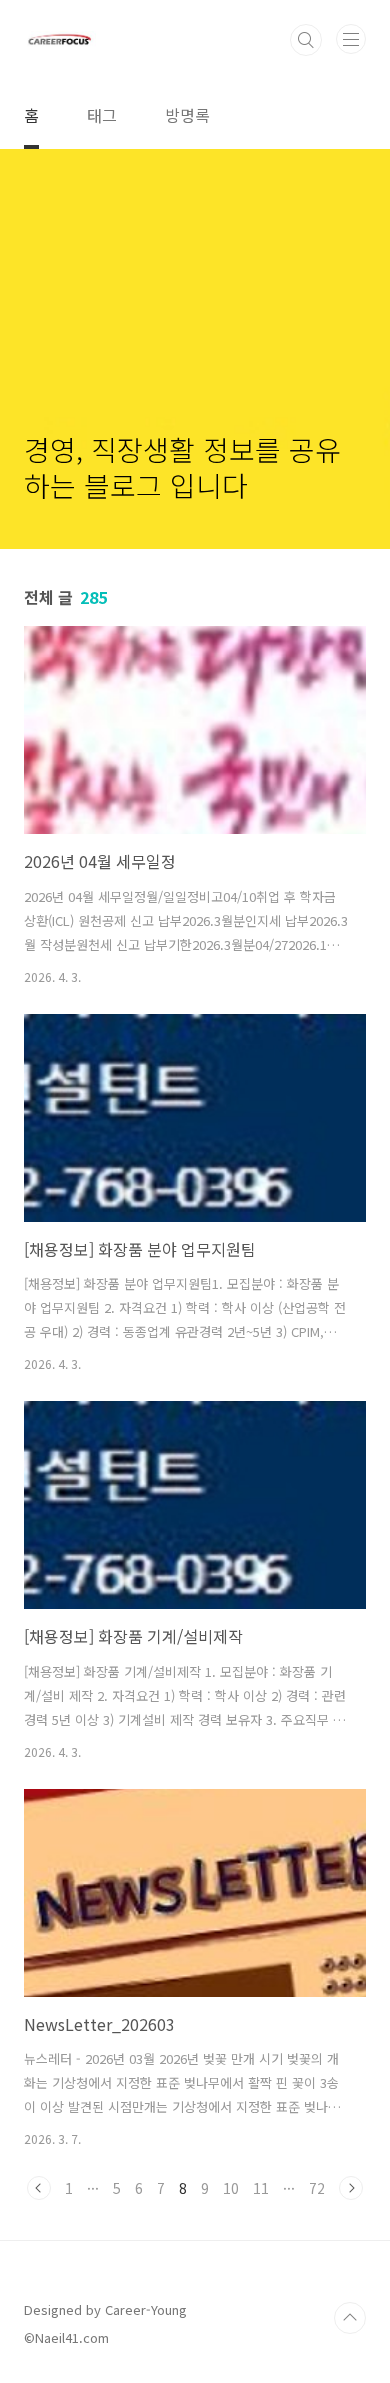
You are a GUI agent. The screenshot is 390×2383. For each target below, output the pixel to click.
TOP (350, 2318)
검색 (306, 40)
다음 (351, 2188)
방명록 (187, 115)
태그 (102, 115)
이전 (39, 2188)
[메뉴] (351, 39)
